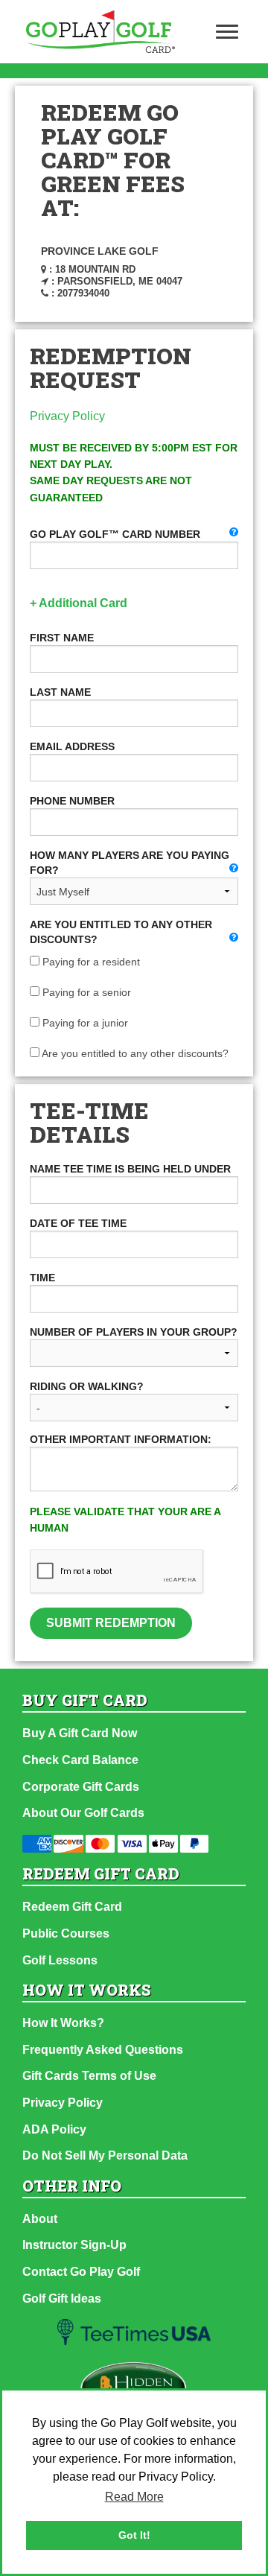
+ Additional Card (79, 603)
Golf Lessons (60, 1960)
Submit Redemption (111, 1623)
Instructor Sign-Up (74, 2245)
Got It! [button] (134, 2535)
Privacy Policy (67, 416)
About (40, 2219)
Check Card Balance (80, 1760)
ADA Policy (54, 2129)
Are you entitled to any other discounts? (134, 1053)
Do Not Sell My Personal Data (105, 2155)
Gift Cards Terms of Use (89, 2076)
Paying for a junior (84, 1023)
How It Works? (63, 2023)
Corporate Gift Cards (81, 1787)
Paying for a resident (90, 962)
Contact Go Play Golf (81, 2272)
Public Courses (66, 1933)
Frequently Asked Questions (103, 2050)
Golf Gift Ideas (62, 2299)
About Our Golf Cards (83, 1813)
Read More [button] (134, 2497)
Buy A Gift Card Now (80, 1733)
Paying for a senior (85, 992)
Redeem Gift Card (72, 1907)
